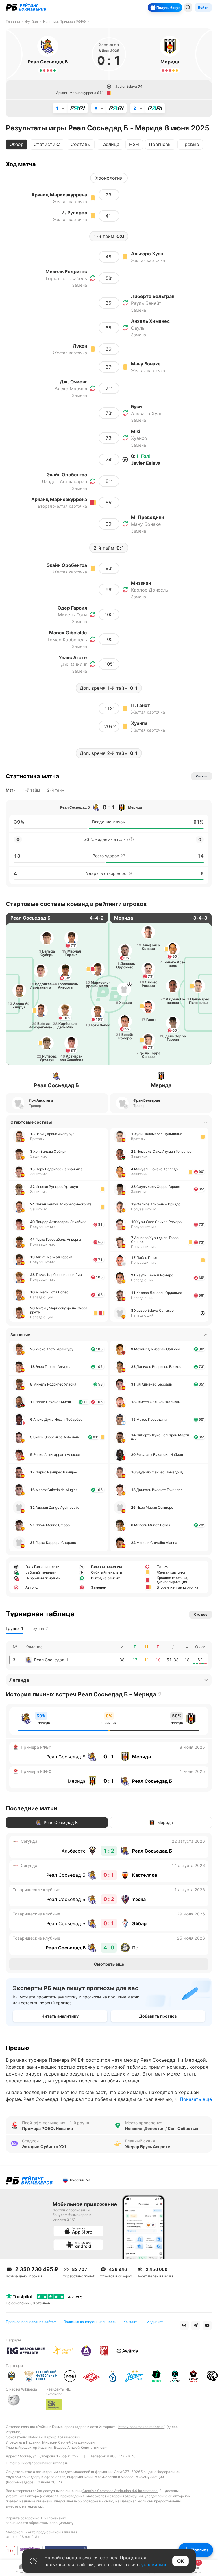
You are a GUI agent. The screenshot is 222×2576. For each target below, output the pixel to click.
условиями (154, 2564)
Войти (203, 7)
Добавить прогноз (158, 2016)
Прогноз (200, 2550)
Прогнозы (160, 144)
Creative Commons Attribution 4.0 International (120, 2491)
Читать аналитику (60, 2016)
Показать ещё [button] (196, 2099)
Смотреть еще (109, 1964)
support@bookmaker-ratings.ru (43, 2463)
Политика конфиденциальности (90, 2322)
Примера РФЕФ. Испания (47, 2129)
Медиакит (155, 2322)
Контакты (131, 2322)
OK (181, 2561)
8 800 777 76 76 (121, 2456)
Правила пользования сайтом (31, 2322)
